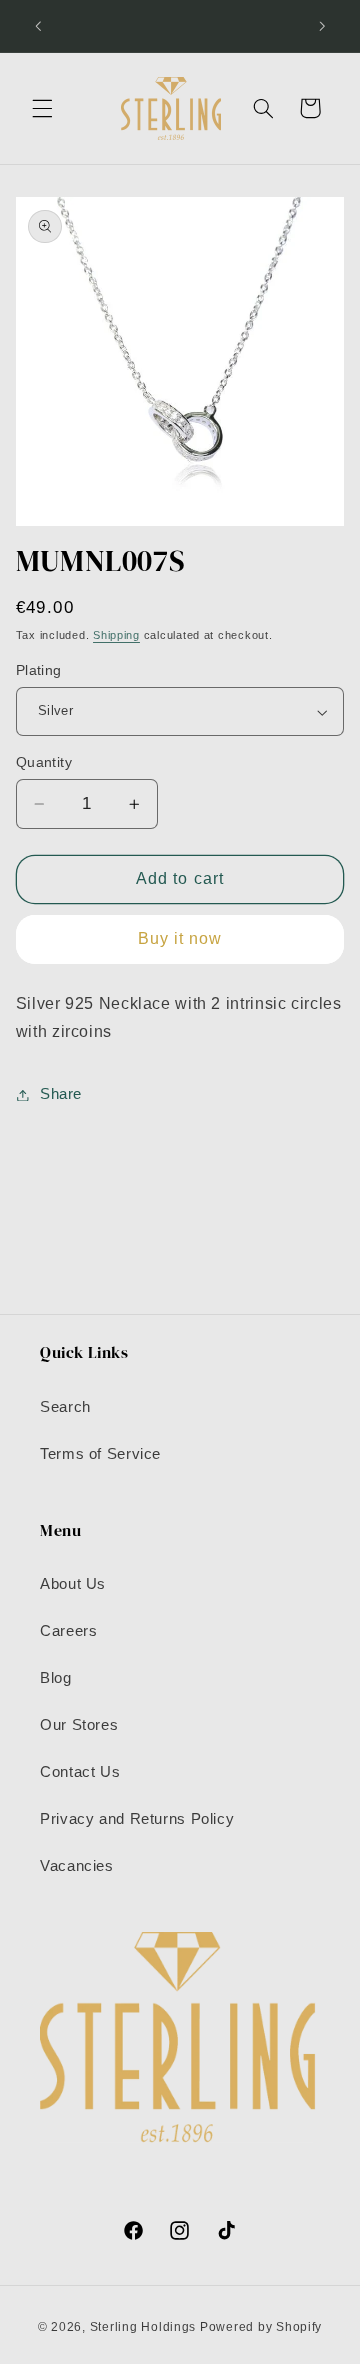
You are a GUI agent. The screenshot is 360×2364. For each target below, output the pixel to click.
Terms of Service (100, 1454)
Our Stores (79, 1725)
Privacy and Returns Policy (137, 1819)
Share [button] (61, 1094)
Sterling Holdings (143, 2327)
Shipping (116, 635)
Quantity (44, 762)
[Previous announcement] (38, 26)
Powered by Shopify (261, 2327)
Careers (68, 1631)
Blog (56, 1678)
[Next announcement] (322, 26)
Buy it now (180, 938)
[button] (42, 108)
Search (65, 1407)
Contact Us (80, 1772)
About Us (73, 1584)
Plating (39, 670)
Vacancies (77, 1866)
